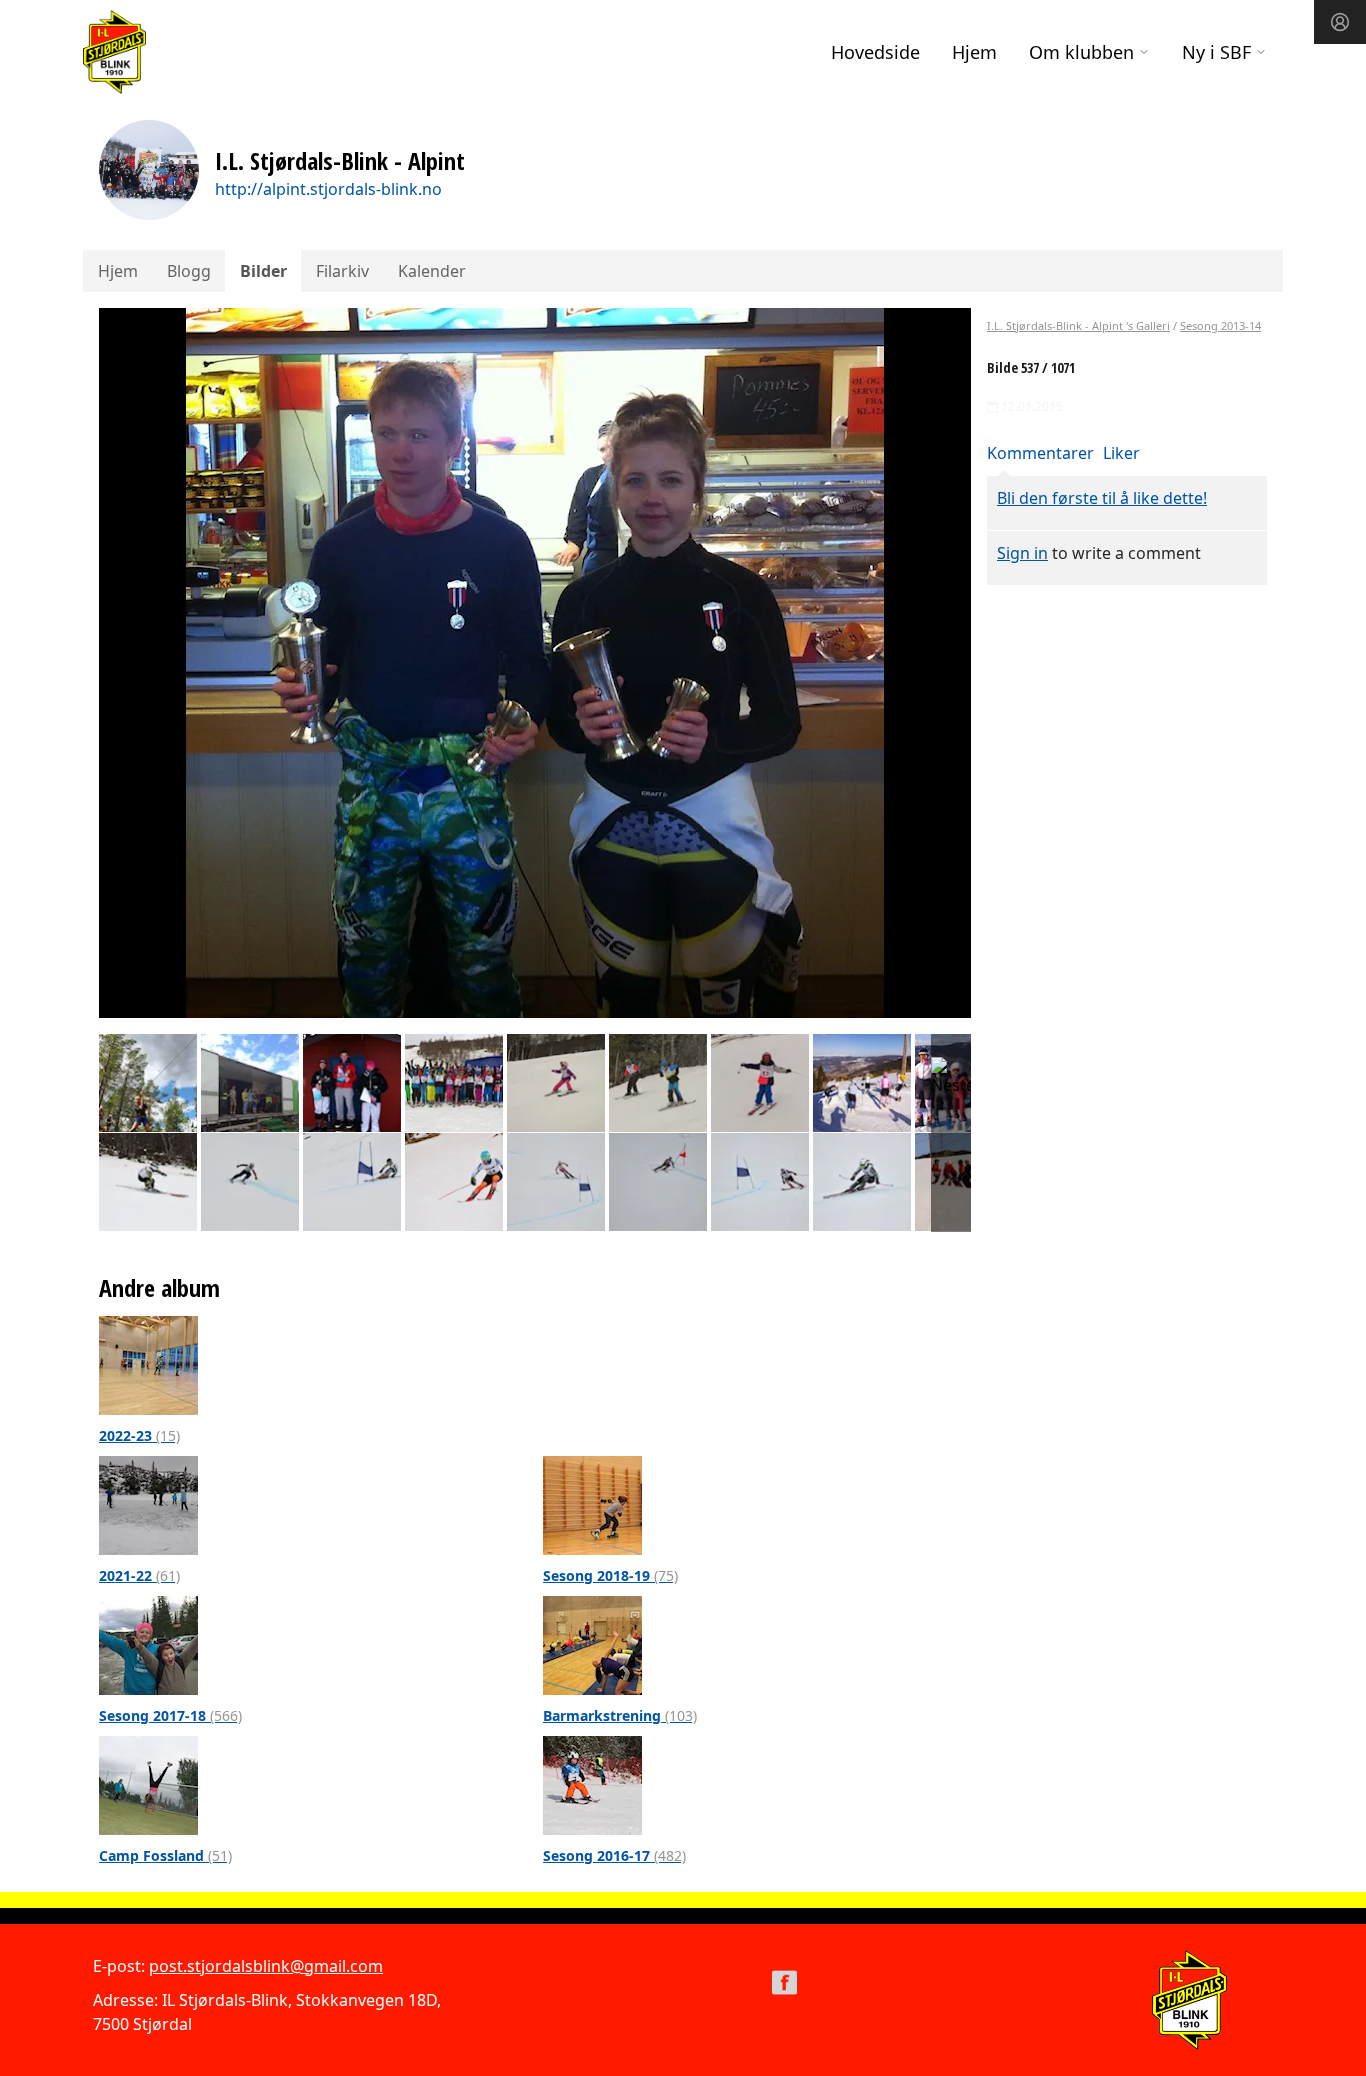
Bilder (263, 271)
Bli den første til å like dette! (1102, 498)
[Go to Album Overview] (148, 1364)
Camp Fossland (165, 1855)
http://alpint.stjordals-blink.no (328, 189)
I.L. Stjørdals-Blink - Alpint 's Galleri (1078, 325)
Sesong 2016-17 (614, 1855)
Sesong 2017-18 (170, 1715)
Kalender (432, 271)
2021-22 (139, 1575)
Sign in (1022, 553)
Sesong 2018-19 (610, 1575)
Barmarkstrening (620, 1715)
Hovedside (875, 52)
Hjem (974, 52)
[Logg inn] (1340, 22)
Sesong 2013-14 (1220, 325)
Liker (1121, 453)
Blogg (189, 271)
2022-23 (139, 1435)
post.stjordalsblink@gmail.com (266, 1966)
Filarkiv (342, 271)
